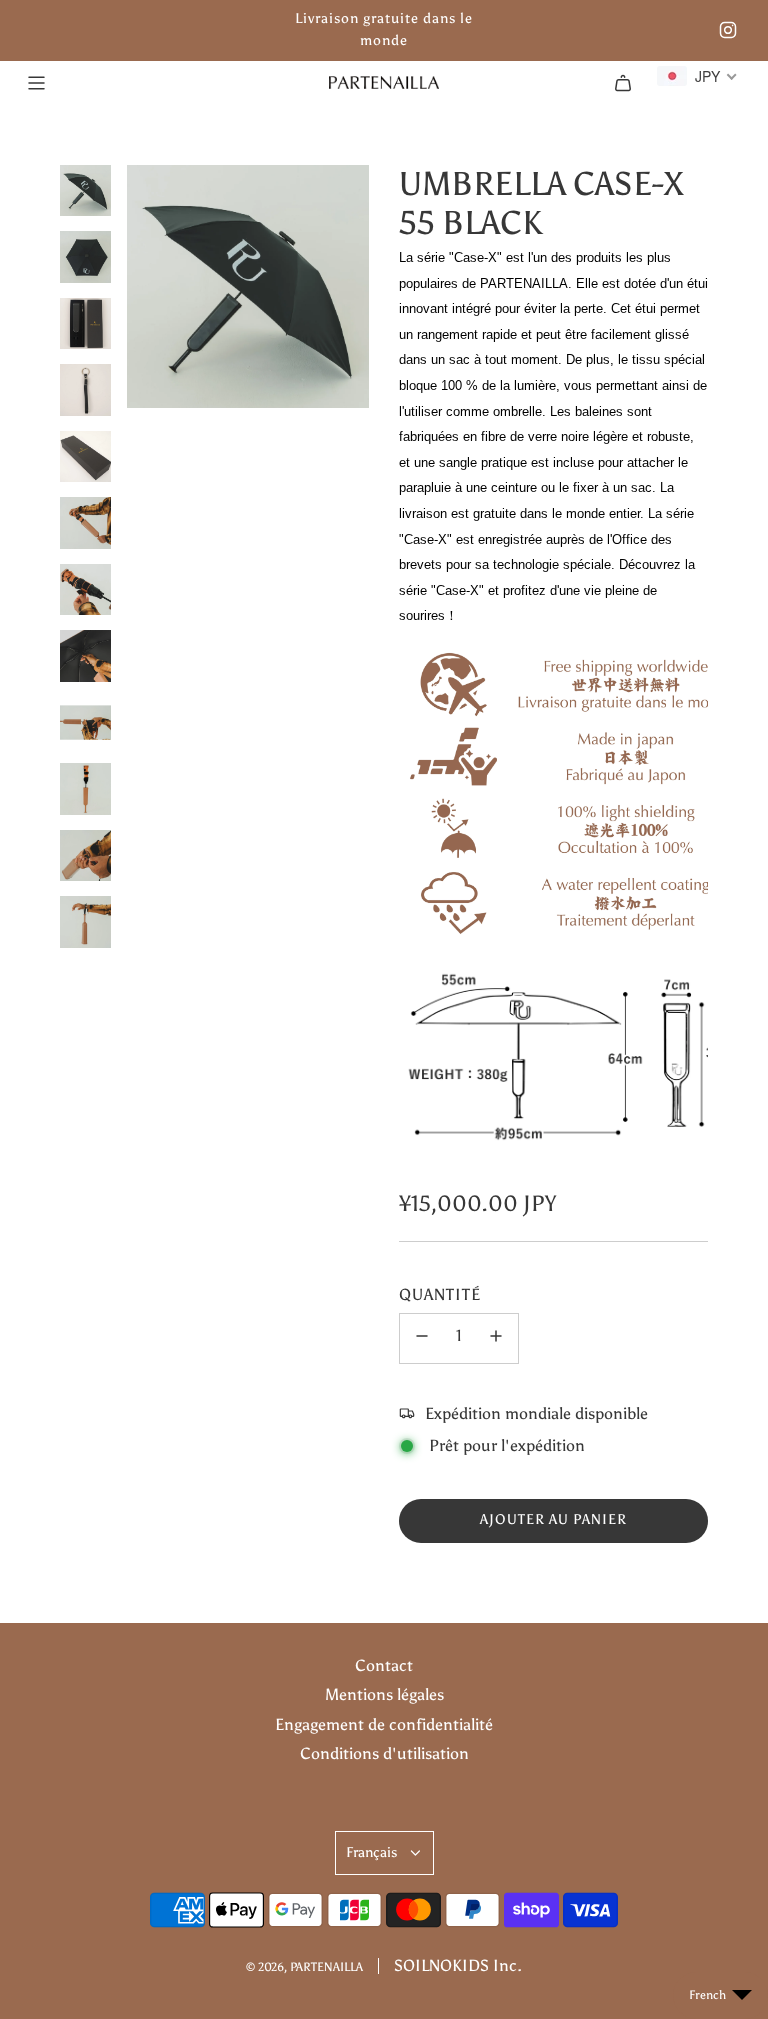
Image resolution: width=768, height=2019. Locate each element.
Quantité (440, 1294)
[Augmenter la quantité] (496, 1338)
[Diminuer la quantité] (422, 1338)
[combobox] (697, 76)
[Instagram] (728, 30)
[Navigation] (36, 83)
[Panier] (623, 83)
